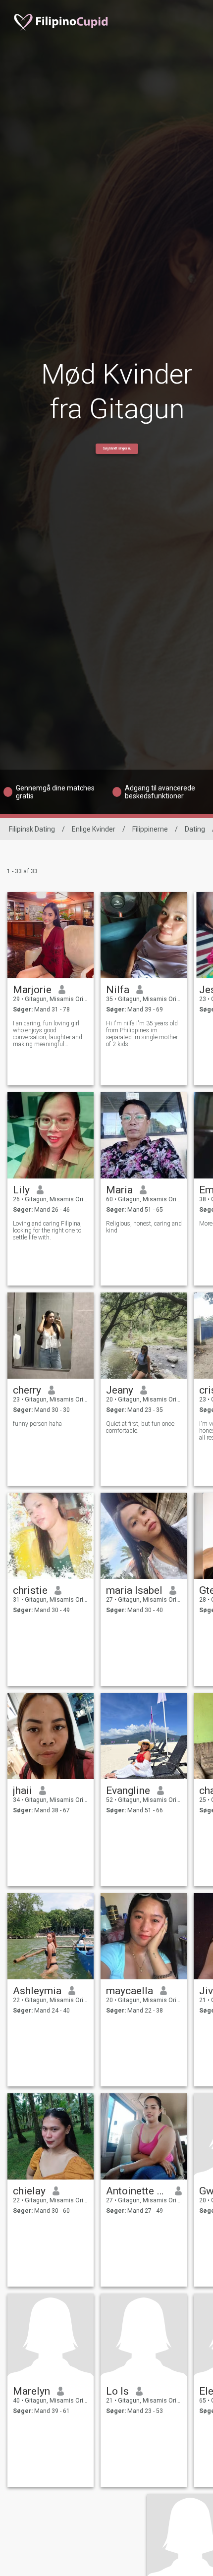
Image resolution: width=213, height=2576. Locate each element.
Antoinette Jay (137, 2191)
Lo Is (117, 2391)
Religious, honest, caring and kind (144, 1227)
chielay (29, 2191)
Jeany (120, 1390)
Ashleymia (37, 1991)
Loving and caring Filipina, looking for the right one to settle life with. (47, 1231)
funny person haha (37, 1424)
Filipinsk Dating (32, 829)
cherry (27, 1390)
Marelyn (31, 2391)
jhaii (23, 1791)
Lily (21, 1190)
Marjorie (32, 990)
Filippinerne (150, 829)
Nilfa (118, 990)
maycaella (130, 1991)
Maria (119, 1190)
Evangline (128, 1791)
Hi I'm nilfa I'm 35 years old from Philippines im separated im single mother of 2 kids (142, 1034)
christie (30, 1590)
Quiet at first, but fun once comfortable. (140, 1427)
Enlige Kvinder (94, 829)
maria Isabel (134, 1590)
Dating (195, 829)
